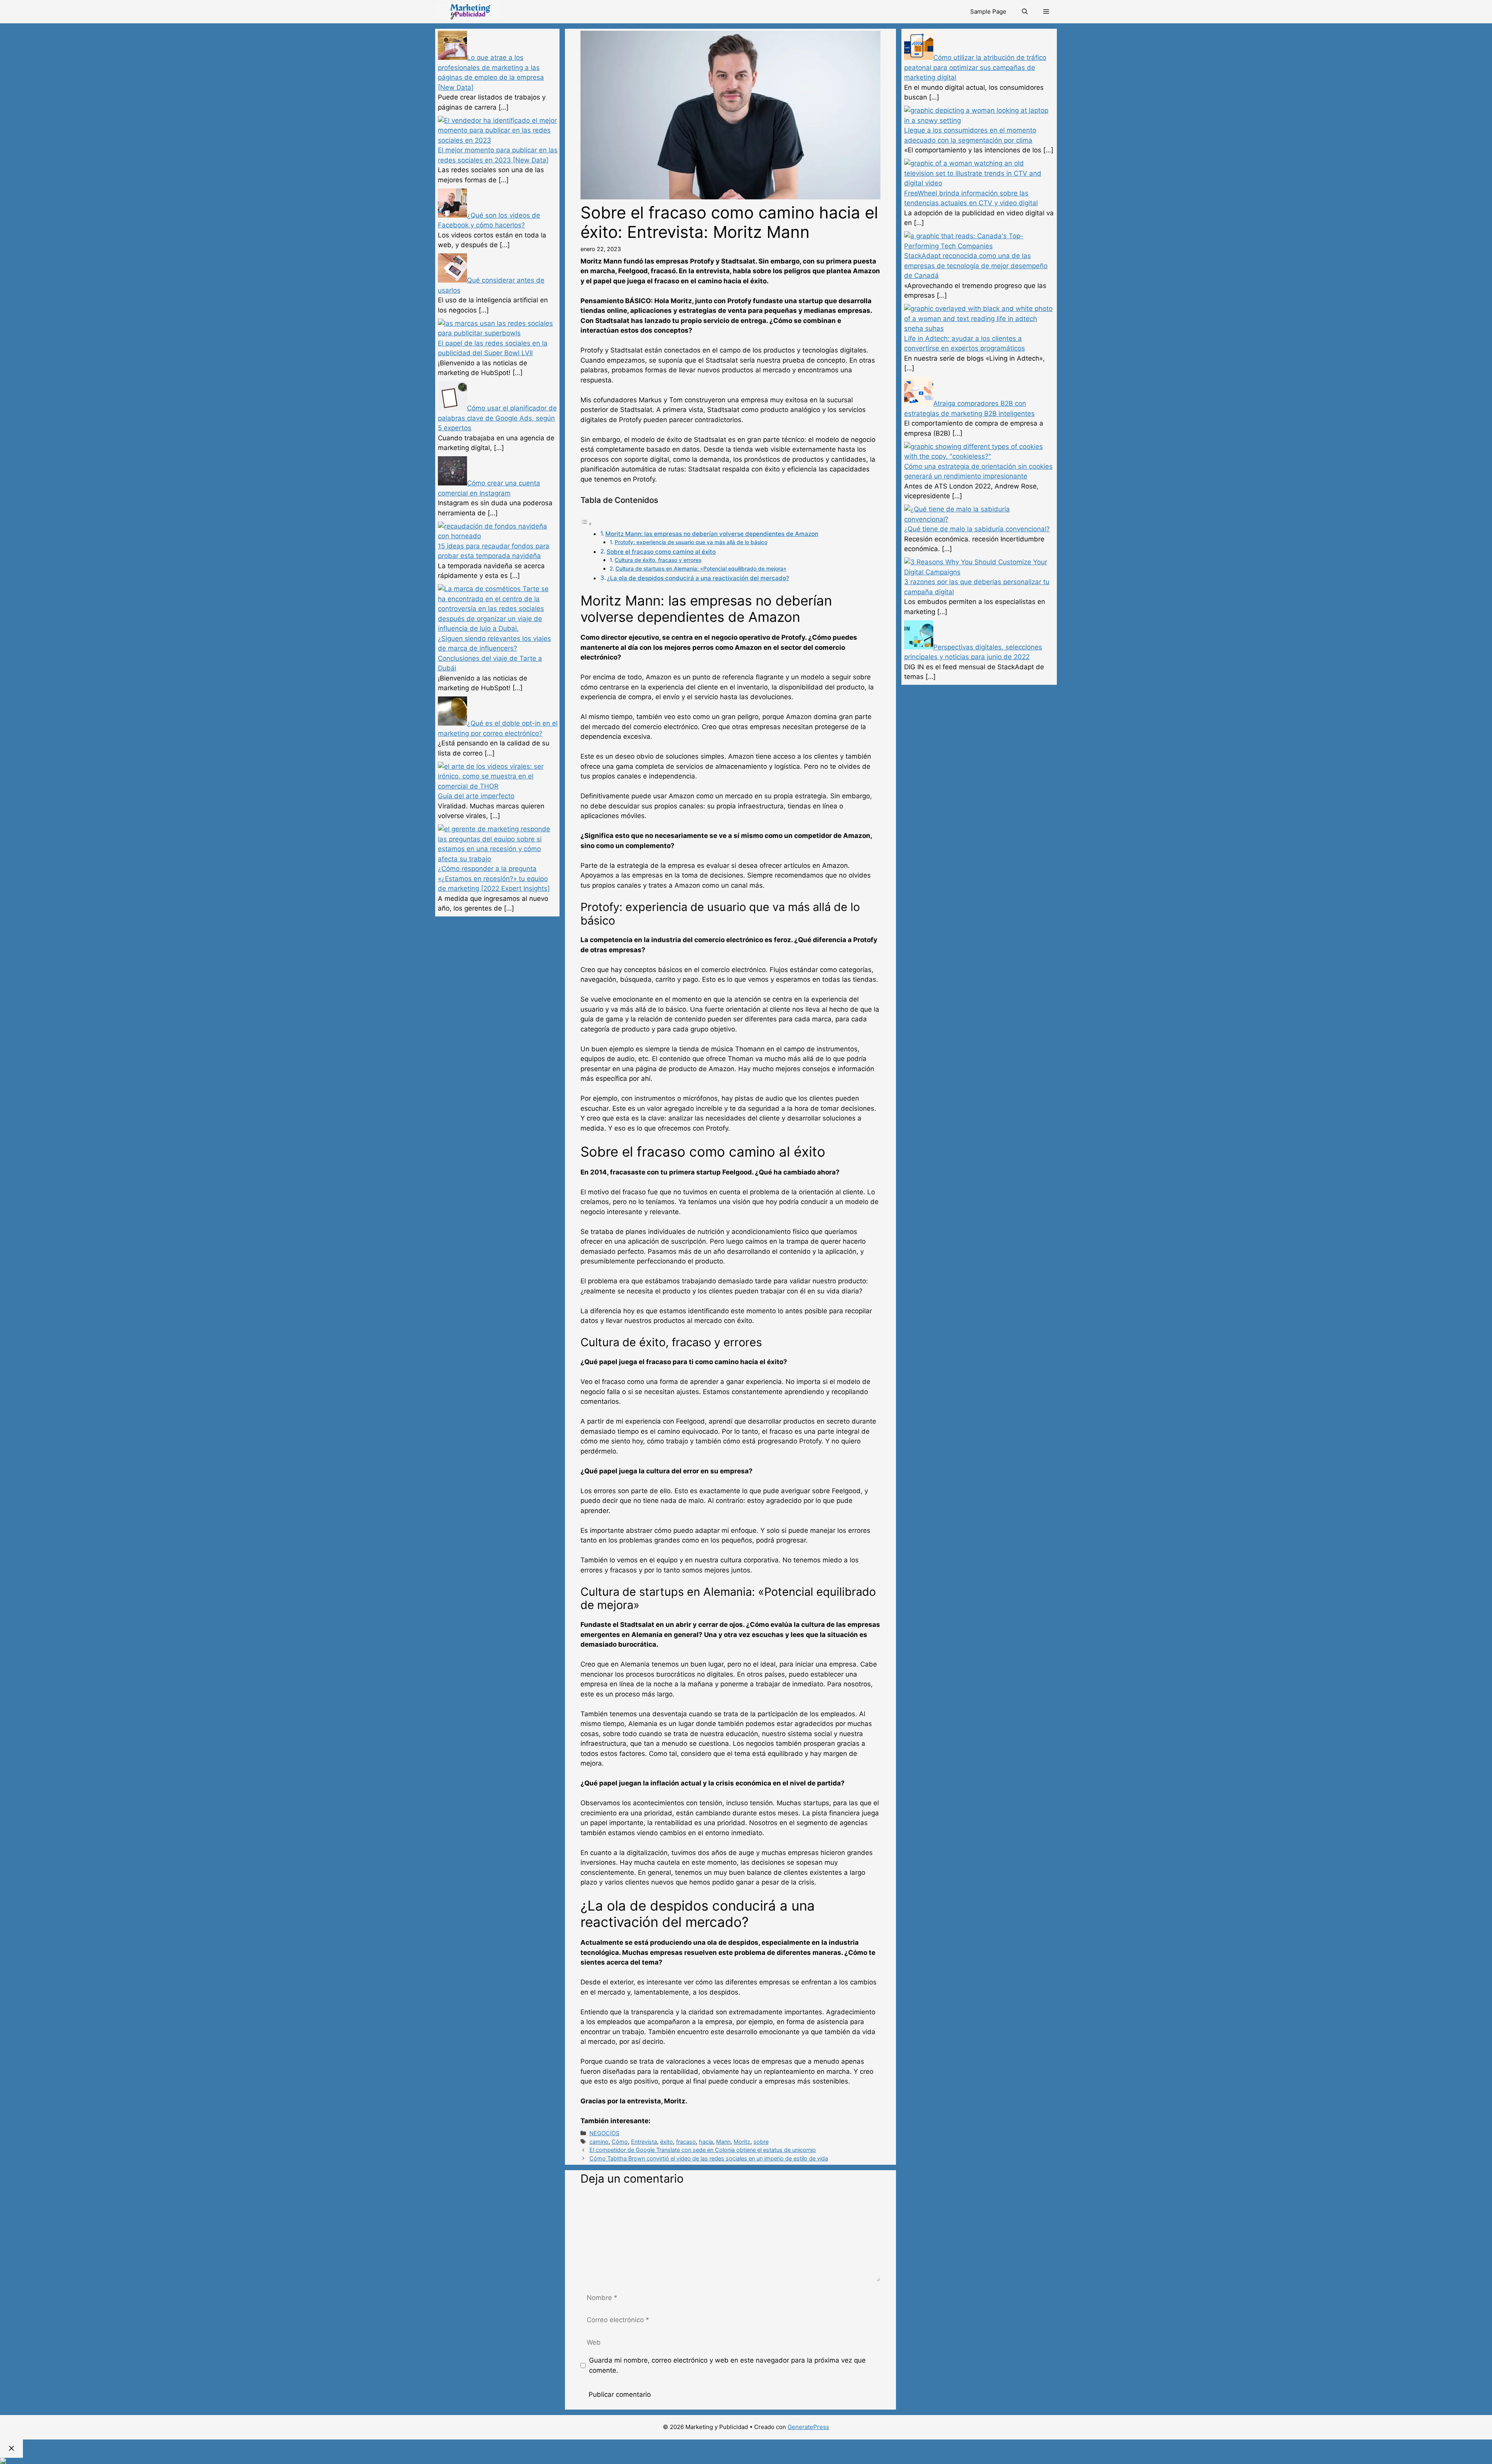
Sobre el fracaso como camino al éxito (661, 552)
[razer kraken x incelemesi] (746, 2461)
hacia (706, 2142)
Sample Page (988, 11)
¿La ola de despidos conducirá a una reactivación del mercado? (698, 578)
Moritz (742, 2142)
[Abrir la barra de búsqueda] (1025, 12)
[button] (1046, 12)
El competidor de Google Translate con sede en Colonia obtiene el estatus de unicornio (703, 2150)
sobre (761, 2142)
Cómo (620, 2142)
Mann (723, 2142)
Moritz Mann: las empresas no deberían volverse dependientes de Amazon (712, 534)
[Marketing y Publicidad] (468, 12)
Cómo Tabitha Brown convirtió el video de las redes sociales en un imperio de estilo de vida (709, 2158)
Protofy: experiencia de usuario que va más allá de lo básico (691, 542)
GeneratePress (808, 2427)
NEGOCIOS (604, 2133)
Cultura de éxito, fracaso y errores (658, 560)
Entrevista (644, 2142)
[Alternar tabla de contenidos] (586, 524)
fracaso (686, 2142)
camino (599, 2142)
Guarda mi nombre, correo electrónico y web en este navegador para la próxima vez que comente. (727, 2365)
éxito (667, 2142)
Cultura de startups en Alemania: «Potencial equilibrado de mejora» (701, 569)
